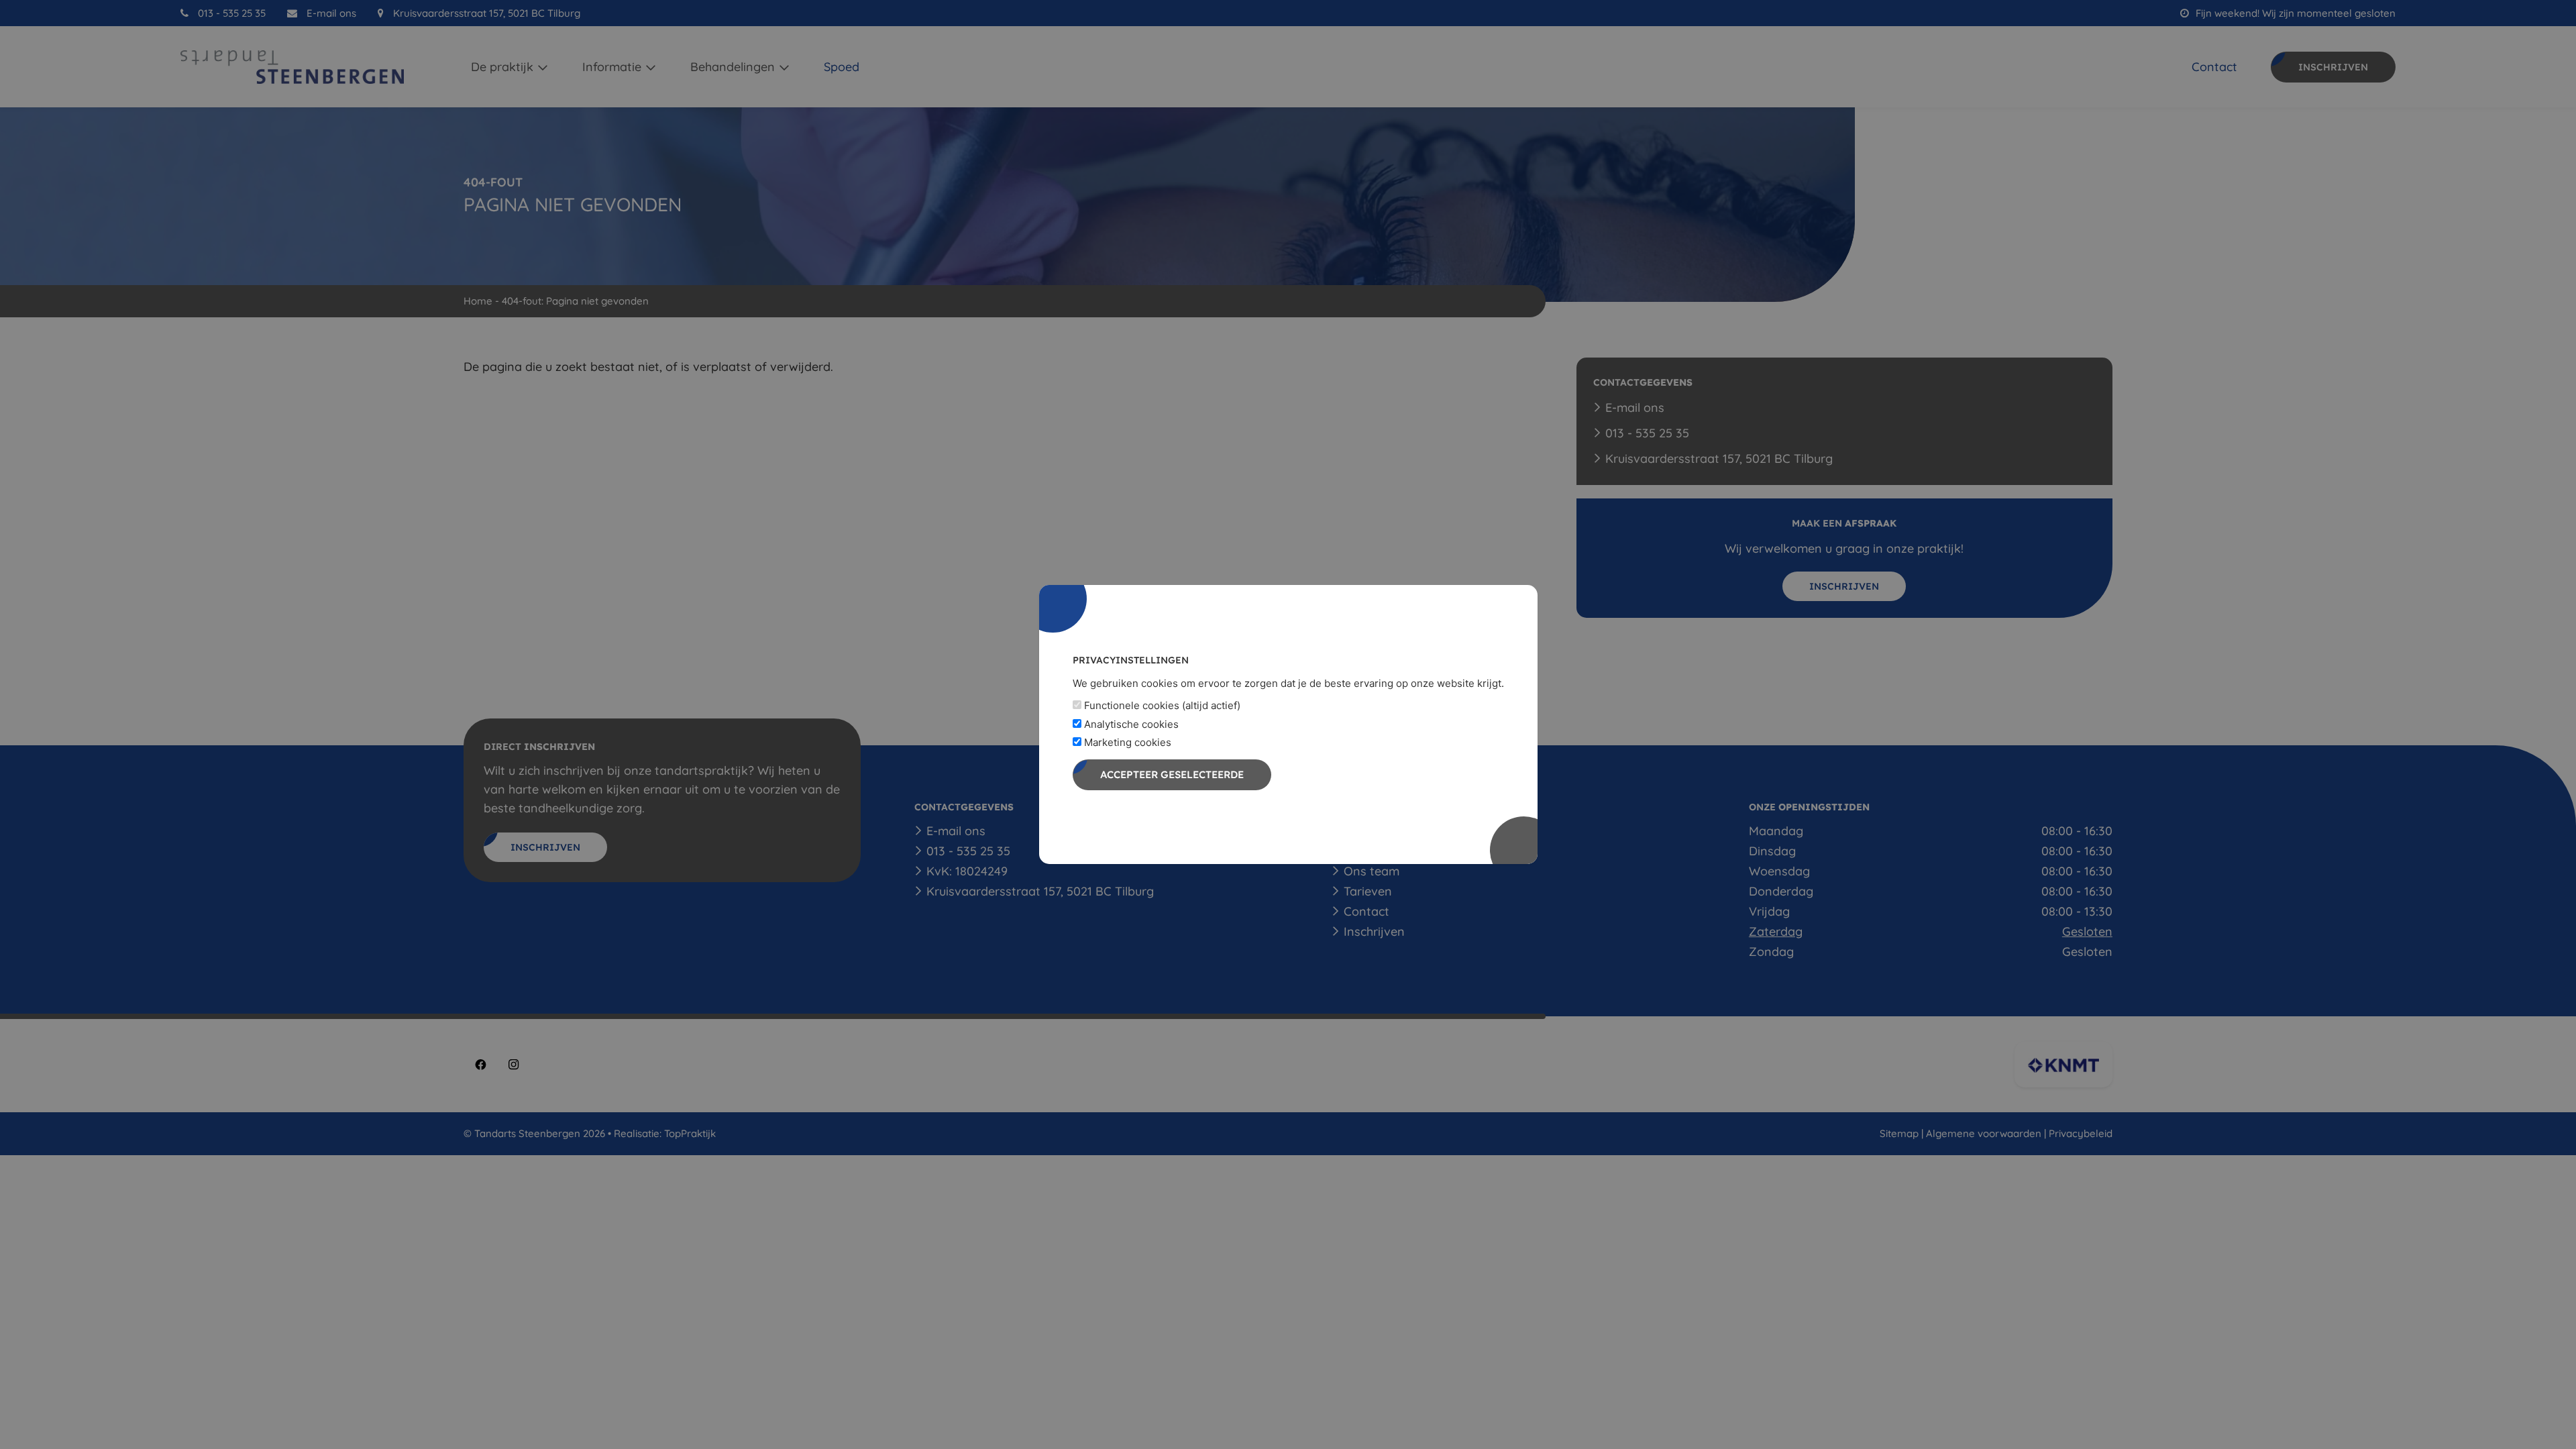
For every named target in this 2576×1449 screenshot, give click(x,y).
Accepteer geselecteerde (1172, 774)
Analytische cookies (1130, 724)
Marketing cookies (1126, 742)
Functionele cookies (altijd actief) (1161, 705)
